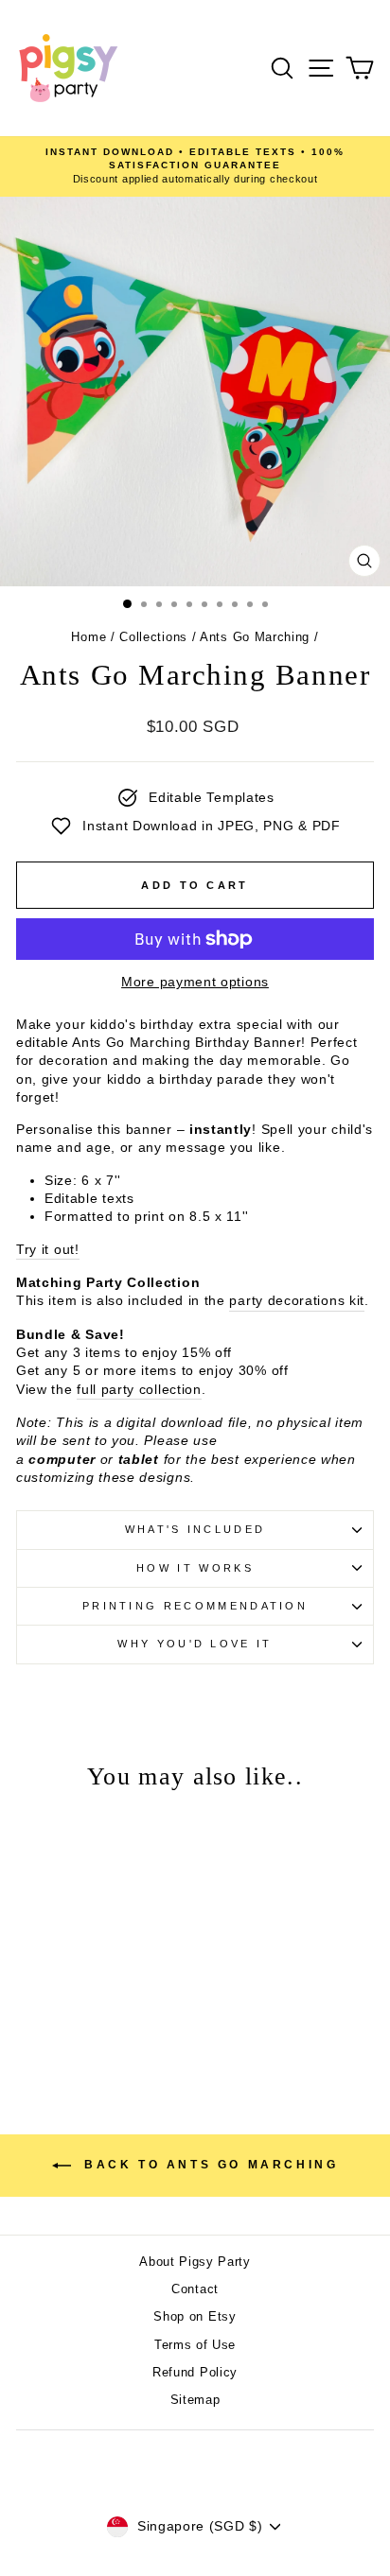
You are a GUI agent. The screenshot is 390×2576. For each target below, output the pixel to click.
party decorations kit (297, 1301)
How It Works (195, 1568)
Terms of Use (195, 2345)
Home (89, 637)
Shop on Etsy (195, 2316)
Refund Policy (195, 2372)
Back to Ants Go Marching (209, 2166)
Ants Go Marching (255, 637)
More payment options (195, 982)
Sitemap (195, 2400)
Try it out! (48, 1250)
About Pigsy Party (195, 2262)
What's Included (195, 1529)
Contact (195, 2289)
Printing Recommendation (195, 1606)
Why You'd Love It (195, 1644)
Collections (153, 637)
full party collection (139, 1390)
